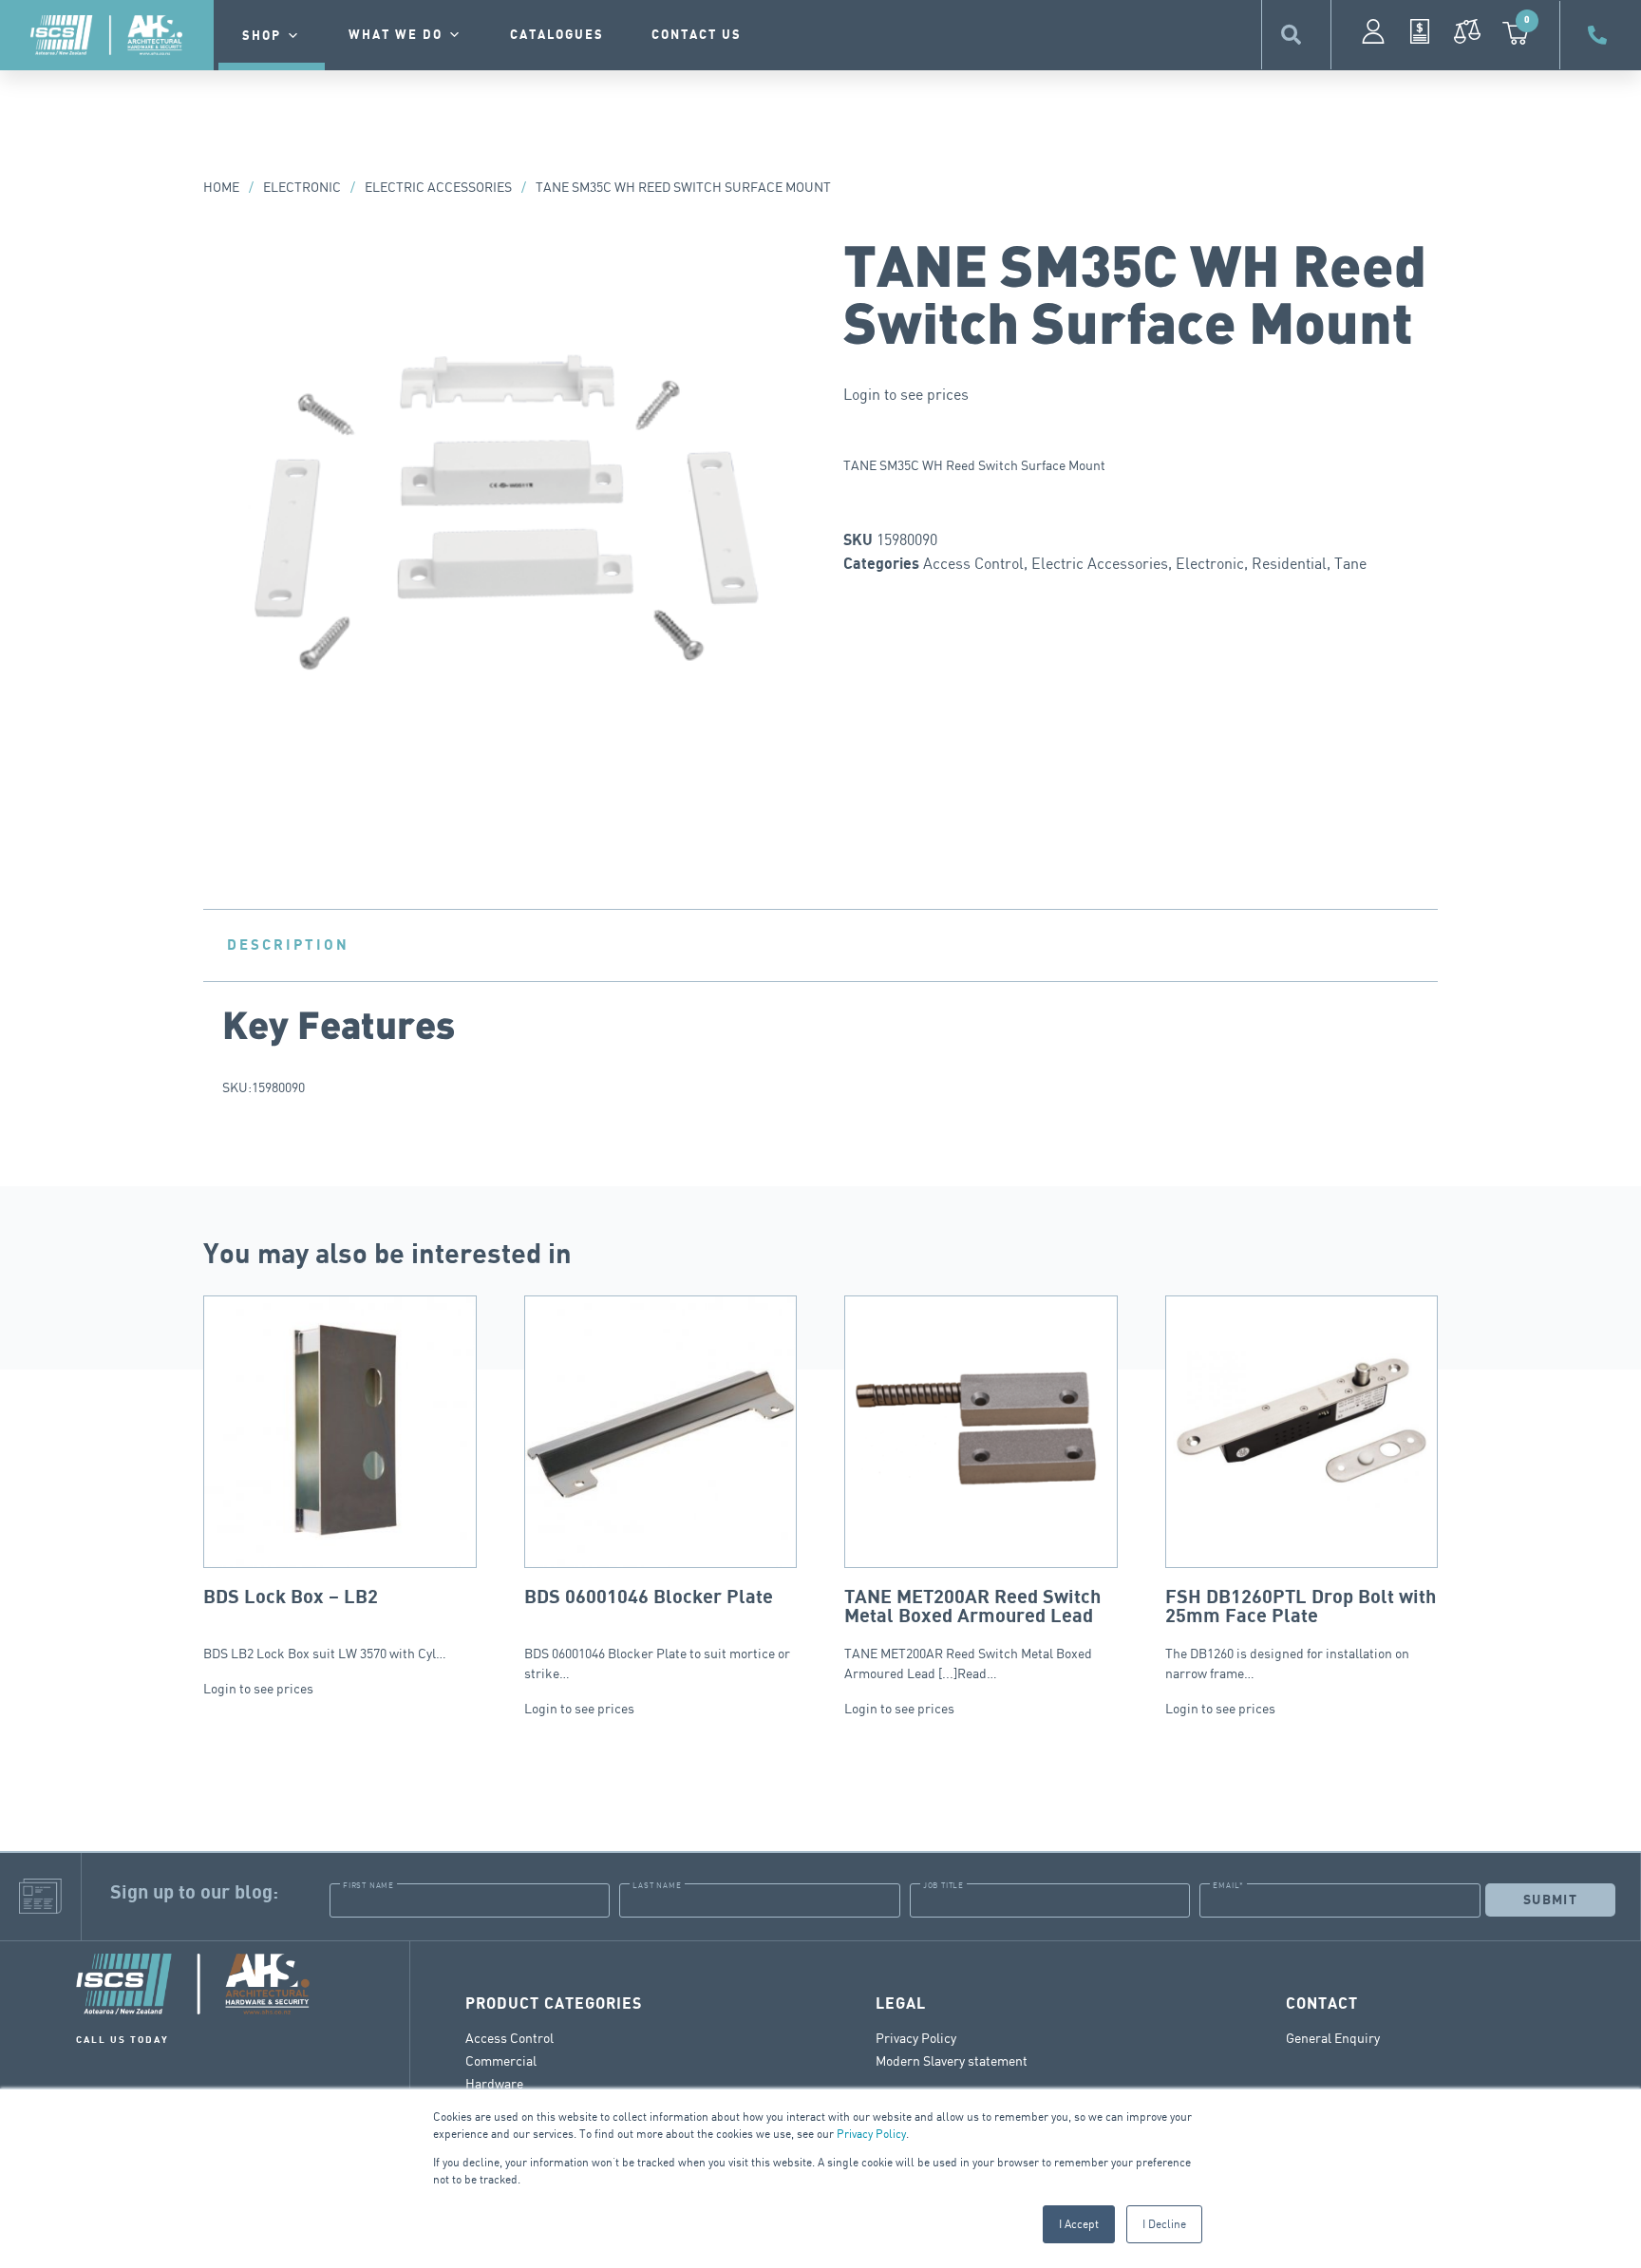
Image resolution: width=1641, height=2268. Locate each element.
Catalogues (557, 35)
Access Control (973, 563)
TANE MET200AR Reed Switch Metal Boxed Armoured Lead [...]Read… (972, 1634)
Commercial (501, 2060)
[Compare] (1467, 31)
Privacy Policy (871, 2134)
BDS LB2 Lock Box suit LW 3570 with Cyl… (325, 1624)
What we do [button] (396, 35)
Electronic (302, 187)
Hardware (494, 2083)
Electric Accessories (438, 187)
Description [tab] (288, 945)
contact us (697, 35)
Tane (1350, 563)
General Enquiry (1333, 2038)
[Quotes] (1420, 31)
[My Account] (1373, 31)
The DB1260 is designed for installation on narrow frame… (1301, 1634)
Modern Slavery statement (952, 2060)
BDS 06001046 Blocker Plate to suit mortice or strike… (657, 1634)
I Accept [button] (1079, 2224)
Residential (1289, 563)
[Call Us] (1600, 35)
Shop (262, 36)
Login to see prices (906, 394)
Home (221, 187)
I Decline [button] (1164, 2224)
